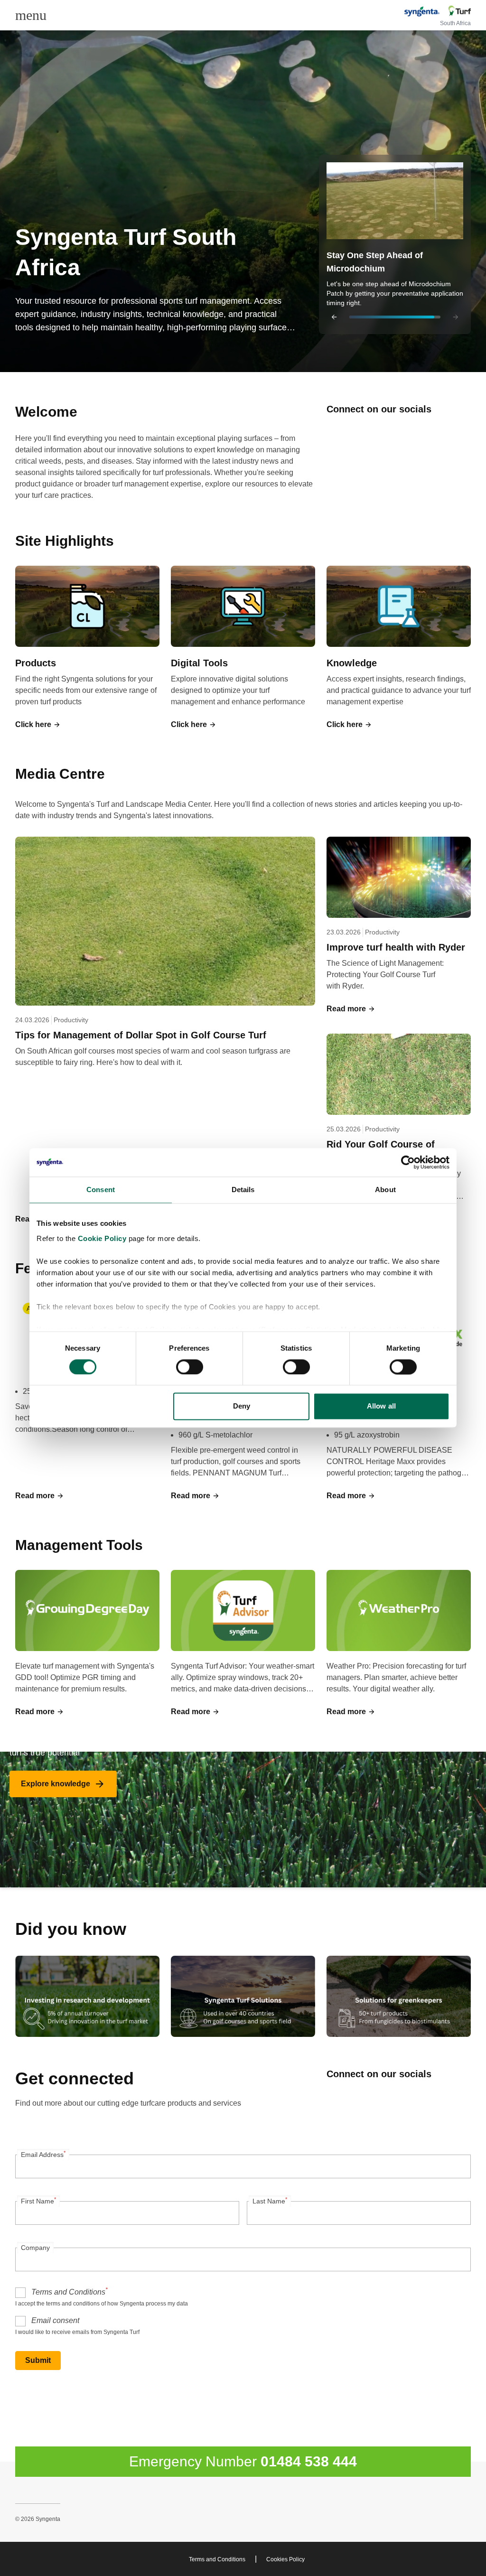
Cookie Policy (102, 1238)
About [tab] (385, 1190)
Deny (242, 1406)
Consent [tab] (101, 1190)
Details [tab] (243, 1190)
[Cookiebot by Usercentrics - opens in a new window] (408, 1162)
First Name (38, 2201)
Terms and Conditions (70, 2291)
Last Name (270, 2201)
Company (35, 2248)
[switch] (190, 1367)
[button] (395, 244)
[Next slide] (456, 317)
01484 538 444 (309, 2461)
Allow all (381, 1406)
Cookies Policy (285, 2559)
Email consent (55, 2320)
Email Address (43, 2154)
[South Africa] (437, 12)
